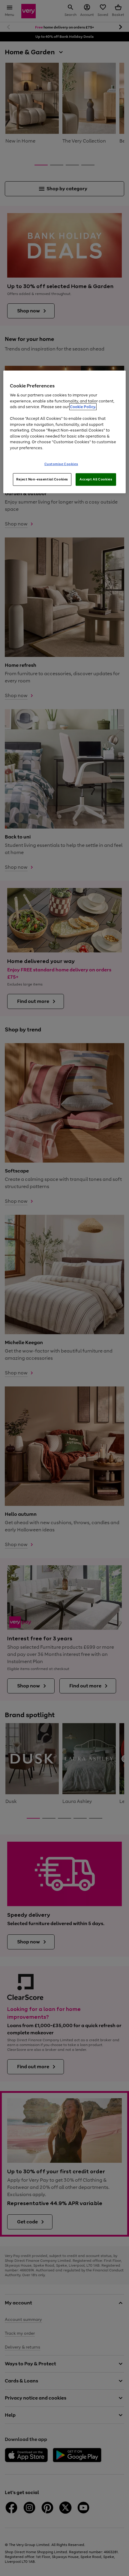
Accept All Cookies (96, 479)
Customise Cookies (61, 464)
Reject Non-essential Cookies (42, 479)
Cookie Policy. (83, 407)
